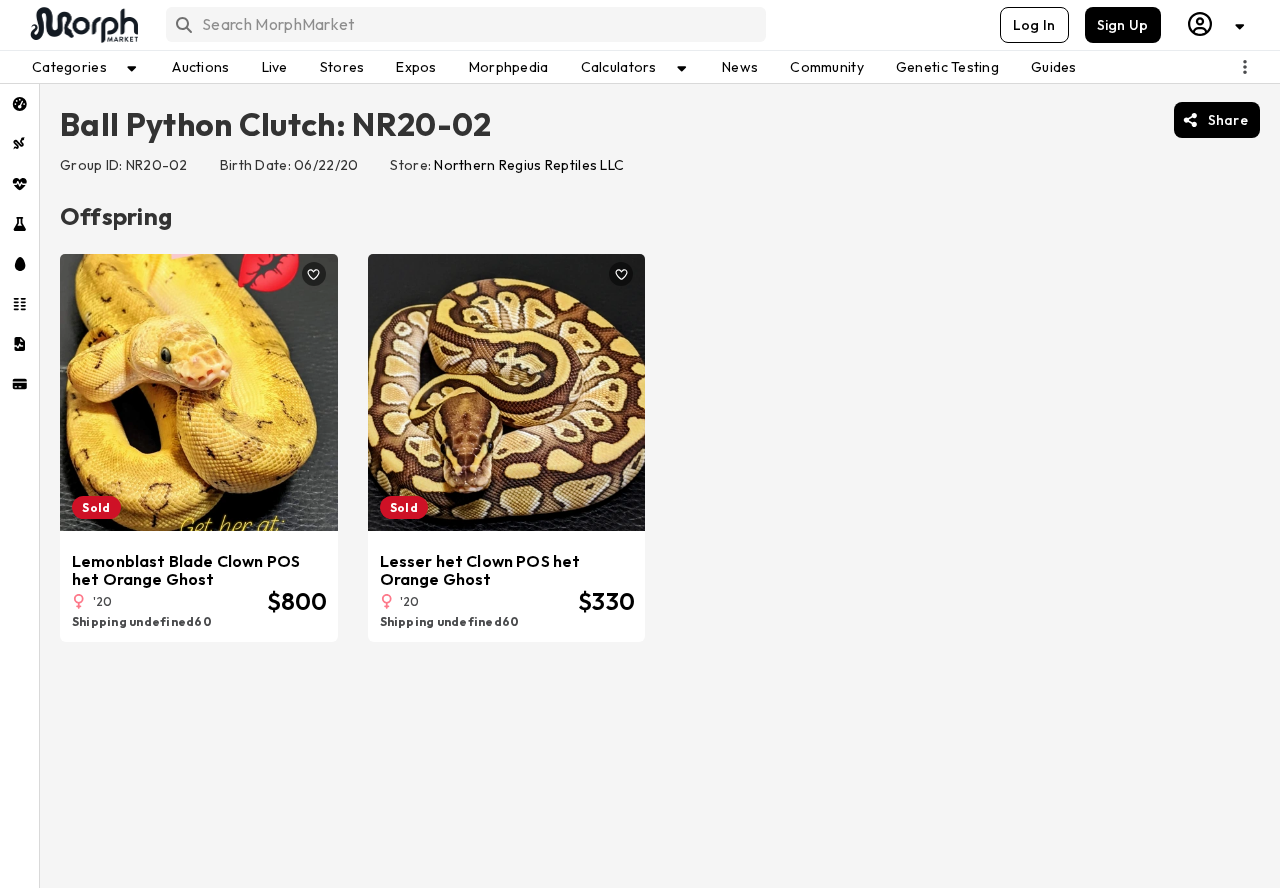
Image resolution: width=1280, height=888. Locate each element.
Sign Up (1123, 25)
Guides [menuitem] (1054, 67)
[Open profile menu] (1217, 24)
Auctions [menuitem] (200, 67)
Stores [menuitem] (342, 67)
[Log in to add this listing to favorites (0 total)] (314, 274)
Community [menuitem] (827, 67)
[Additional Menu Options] (1245, 67)
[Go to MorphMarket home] (83, 25)
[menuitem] (19, 104)
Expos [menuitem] (416, 67)
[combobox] (464, 24)
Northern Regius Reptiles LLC (529, 165)
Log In (1034, 25)
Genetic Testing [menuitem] (947, 67)
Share (1228, 120)
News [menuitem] (740, 67)
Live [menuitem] (275, 67)
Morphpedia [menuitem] (509, 67)
